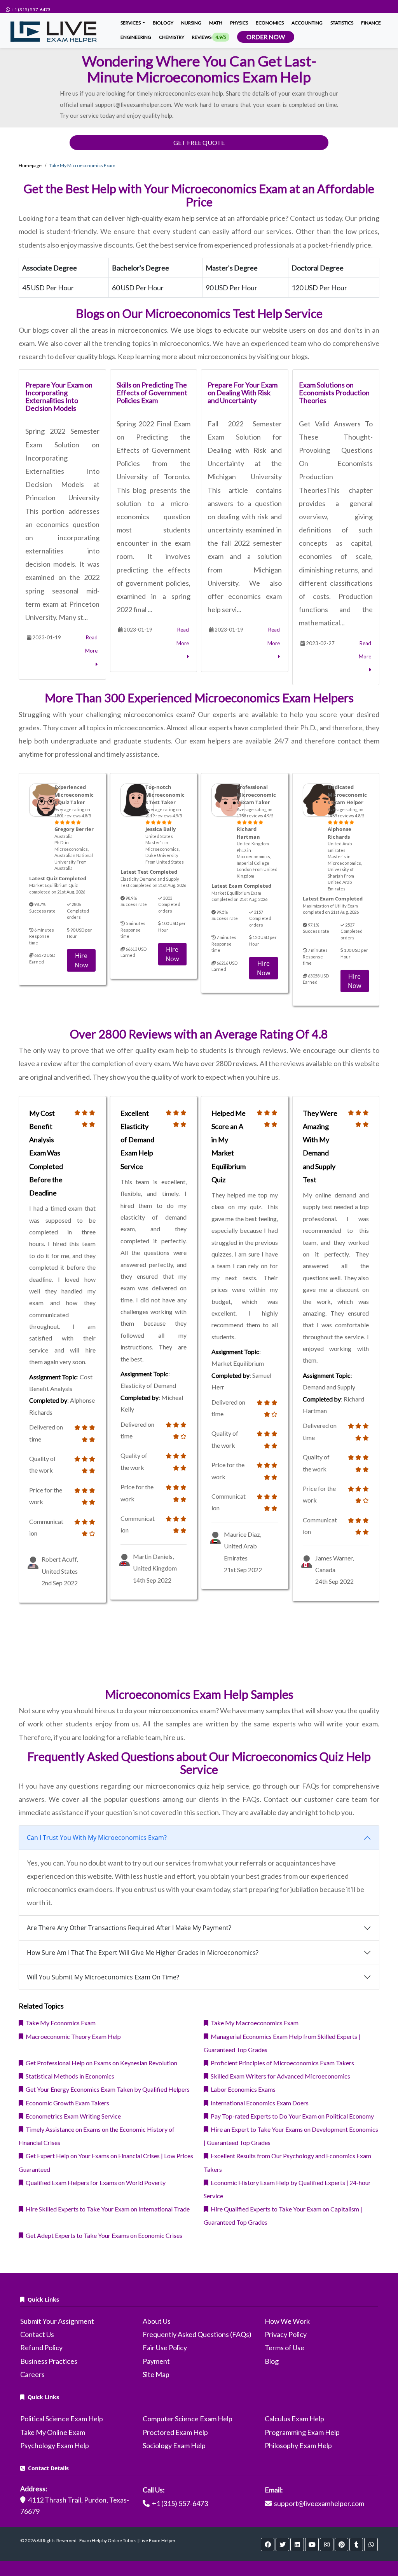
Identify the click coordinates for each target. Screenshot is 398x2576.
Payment (156, 2361)
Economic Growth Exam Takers (66, 2103)
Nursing (191, 23)
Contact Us (37, 2334)
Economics (270, 23)
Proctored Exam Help (175, 2432)
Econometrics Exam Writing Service (72, 2116)
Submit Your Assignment (57, 2321)
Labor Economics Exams (242, 2089)
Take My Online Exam (53, 2432)
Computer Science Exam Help (188, 2419)
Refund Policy (41, 2347)
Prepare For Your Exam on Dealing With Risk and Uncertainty (243, 393)
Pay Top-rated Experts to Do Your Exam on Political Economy (291, 2116)
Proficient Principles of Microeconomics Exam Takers (281, 2063)
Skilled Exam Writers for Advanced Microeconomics (279, 2076)
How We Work (287, 2321)
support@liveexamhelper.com (319, 2503)
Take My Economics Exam (59, 2023)
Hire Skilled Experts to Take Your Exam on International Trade (106, 2209)
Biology (163, 23)
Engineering (136, 37)
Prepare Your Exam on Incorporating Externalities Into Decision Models (59, 396)
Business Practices (49, 2361)
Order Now (266, 37)
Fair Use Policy (165, 2347)
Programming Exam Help (302, 2432)
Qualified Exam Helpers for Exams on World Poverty (94, 2182)
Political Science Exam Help (62, 2419)
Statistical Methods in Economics (69, 2076)
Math (216, 23)
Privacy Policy (286, 2334)
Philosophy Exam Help (298, 2445)
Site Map (156, 2374)
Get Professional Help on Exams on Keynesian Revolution (100, 2063)
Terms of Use (285, 2347)
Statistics (342, 23)
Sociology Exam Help (174, 2445)
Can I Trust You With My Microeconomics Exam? (97, 1838)
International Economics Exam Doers (258, 2103)
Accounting (307, 23)
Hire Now (81, 960)
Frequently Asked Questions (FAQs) (197, 2334)
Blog (272, 2361)
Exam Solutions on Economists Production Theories (334, 393)
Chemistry (172, 37)
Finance (371, 23)
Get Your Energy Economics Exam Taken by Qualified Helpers (106, 2089)
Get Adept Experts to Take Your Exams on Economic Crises (103, 2235)
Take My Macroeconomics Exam (253, 2023)
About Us (157, 2321)
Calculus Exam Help (294, 2419)
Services (131, 23)
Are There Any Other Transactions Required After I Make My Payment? (129, 1928)
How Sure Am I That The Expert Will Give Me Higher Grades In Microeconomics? (143, 1953)
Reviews (209, 37)
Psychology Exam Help (55, 2445)
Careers (32, 2374)
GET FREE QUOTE (199, 142)
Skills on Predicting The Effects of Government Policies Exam (152, 393)
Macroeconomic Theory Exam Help (72, 2036)
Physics (239, 23)
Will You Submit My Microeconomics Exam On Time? (103, 1977)
